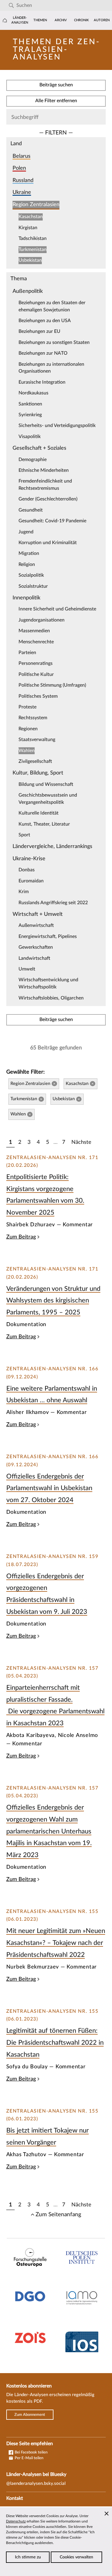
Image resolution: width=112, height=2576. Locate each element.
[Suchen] (11, 6)
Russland (23, 180)
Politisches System (38, 696)
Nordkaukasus (33, 393)
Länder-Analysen (20, 20)
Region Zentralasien (36, 205)
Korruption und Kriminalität (48, 543)
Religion (27, 564)
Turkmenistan (33, 250)
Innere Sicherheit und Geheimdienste (57, 609)
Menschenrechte (36, 642)
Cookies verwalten (76, 2557)
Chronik (81, 20)
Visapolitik (30, 437)
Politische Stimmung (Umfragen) (52, 685)
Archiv (61, 20)
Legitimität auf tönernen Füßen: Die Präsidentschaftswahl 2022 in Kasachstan (55, 2042)
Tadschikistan (33, 238)
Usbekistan (30, 260)
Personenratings (36, 663)
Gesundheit (31, 510)
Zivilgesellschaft (35, 761)
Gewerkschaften (36, 947)
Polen (19, 168)
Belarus (22, 156)
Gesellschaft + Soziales (39, 448)
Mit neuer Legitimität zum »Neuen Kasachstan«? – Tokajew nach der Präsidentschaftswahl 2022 (56, 1943)
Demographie (33, 460)
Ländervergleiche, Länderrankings (52, 846)
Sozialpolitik (31, 575)
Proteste (27, 707)
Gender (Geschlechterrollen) (48, 499)
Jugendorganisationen (42, 620)
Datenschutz (16, 2521)
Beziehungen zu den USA (45, 321)
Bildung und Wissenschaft (46, 784)
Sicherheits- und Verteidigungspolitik (57, 425)
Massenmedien (34, 631)
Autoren (102, 20)
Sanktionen (30, 404)
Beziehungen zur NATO (43, 353)
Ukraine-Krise (29, 859)
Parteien (27, 653)
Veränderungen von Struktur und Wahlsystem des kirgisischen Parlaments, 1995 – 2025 (53, 1301)
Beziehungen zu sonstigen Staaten (54, 342)
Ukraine (22, 192)
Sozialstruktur (33, 586)
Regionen (28, 729)
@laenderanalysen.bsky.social (36, 2484)
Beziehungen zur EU (39, 331)
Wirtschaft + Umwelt (38, 914)
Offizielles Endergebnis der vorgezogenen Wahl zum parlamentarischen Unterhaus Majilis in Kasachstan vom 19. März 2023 (49, 1831)
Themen (40, 20)
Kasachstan (31, 217)
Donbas (27, 870)
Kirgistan (28, 228)
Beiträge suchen (56, 85)
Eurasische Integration (42, 382)
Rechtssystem (33, 718)
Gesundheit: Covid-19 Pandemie (52, 521)
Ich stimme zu (28, 2557)
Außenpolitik (28, 291)
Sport (24, 835)
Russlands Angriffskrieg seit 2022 (53, 903)
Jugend (26, 532)
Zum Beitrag (21, 1237)
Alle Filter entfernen (56, 101)
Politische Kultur (36, 674)
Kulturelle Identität (39, 813)
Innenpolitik (26, 598)
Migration (29, 553)
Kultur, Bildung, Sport (38, 773)
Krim (24, 892)
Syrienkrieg (30, 415)
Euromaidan (31, 881)
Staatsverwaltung (37, 740)
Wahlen (27, 751)
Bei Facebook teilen (31, 2452)
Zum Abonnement (30, 2415)
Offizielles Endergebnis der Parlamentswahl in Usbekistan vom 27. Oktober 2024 (49, 1488)
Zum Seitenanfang (58, 2214)
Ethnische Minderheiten (44, 470)
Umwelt (27, 969)
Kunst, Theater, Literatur (44, 824)
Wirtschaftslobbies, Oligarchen (51, 998)
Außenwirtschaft (36, 925)
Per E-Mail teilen (29, 2458)
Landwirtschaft (34, 958)
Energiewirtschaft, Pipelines (48, 936)
